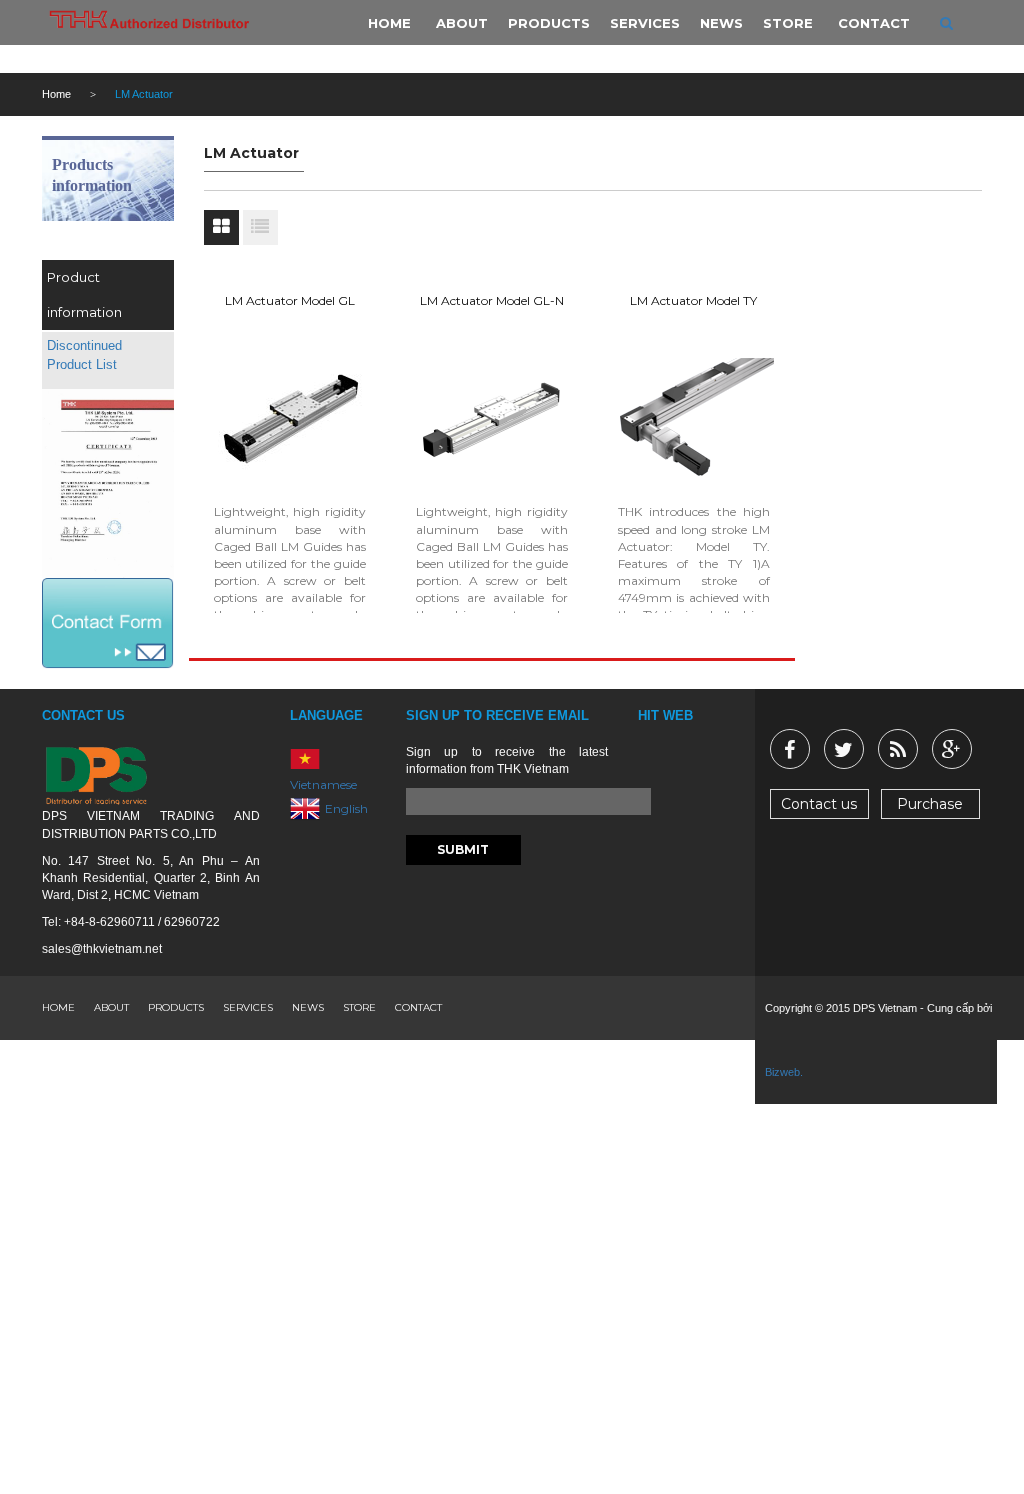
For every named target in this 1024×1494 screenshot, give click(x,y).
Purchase (930, 804)
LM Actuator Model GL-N (492, 300)
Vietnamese (323, 784)
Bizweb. (784, 1072)
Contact (418, 1007)
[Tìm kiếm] (946, 23)
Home (56, 94)
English (346, 807)
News (308, 1007)
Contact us (819, 804)
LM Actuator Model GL (290, 300)
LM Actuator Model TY (693, 300)
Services (248, 1007)
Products (176, 1007)
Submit (463, 849)
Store (359, 1007)
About (111, 1007)
